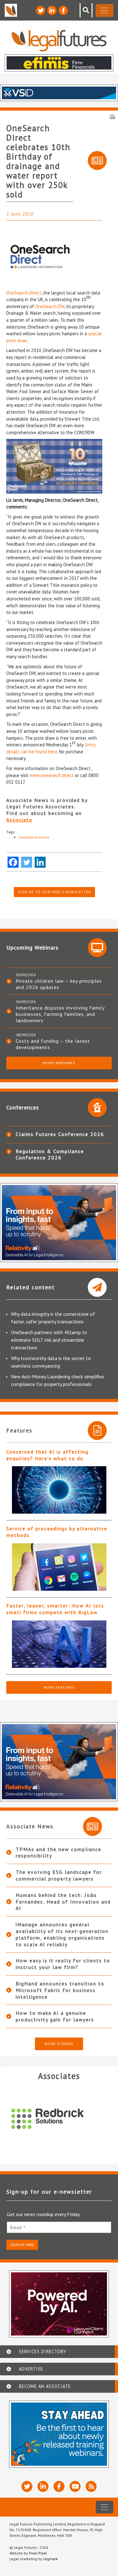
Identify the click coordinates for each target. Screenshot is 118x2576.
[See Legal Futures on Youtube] (75, 2486)
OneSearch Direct (24, 293)
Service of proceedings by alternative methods (57, 1532)
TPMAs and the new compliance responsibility (59, 1853)
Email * (18, 2227)
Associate (19, 820)
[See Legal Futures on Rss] (91, 2486)
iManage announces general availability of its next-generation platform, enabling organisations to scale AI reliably (62, 1934)
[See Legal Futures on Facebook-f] (63, 10)
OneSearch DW (50, 306)
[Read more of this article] (59, 1490)
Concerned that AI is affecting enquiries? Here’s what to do (47, 1455)
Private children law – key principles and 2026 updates (59, 984)
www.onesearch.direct (52, 775)
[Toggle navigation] (104, 10)
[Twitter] (27, 862)
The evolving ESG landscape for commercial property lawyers (59, 1875)
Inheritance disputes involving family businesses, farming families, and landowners (60, 1014)
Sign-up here (22, 2245)
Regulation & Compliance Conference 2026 (50, 1154)
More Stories (59, 2044)
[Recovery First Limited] (59, 2119)
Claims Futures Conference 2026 (60, 1134)
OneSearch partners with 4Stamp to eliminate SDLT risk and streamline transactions (49, 1340)
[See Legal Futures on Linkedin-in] (52, 10)
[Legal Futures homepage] (59, 41)
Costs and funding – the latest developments (53, 1044)
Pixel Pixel (38, 2553)
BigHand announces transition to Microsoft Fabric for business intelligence (60, 1990)
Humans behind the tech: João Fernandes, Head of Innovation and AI (63, 1902)
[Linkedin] (40, 862)
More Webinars (59, 1063)
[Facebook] (13, 862)
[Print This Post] (112, 116)
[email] (59, 2227)
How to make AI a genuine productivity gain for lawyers (55, 2016)
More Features (59, 1687)
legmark (51, 2559)
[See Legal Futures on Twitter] (41, 10)
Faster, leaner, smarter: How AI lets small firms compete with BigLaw (55, 1609)
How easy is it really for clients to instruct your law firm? (63, 1964)
